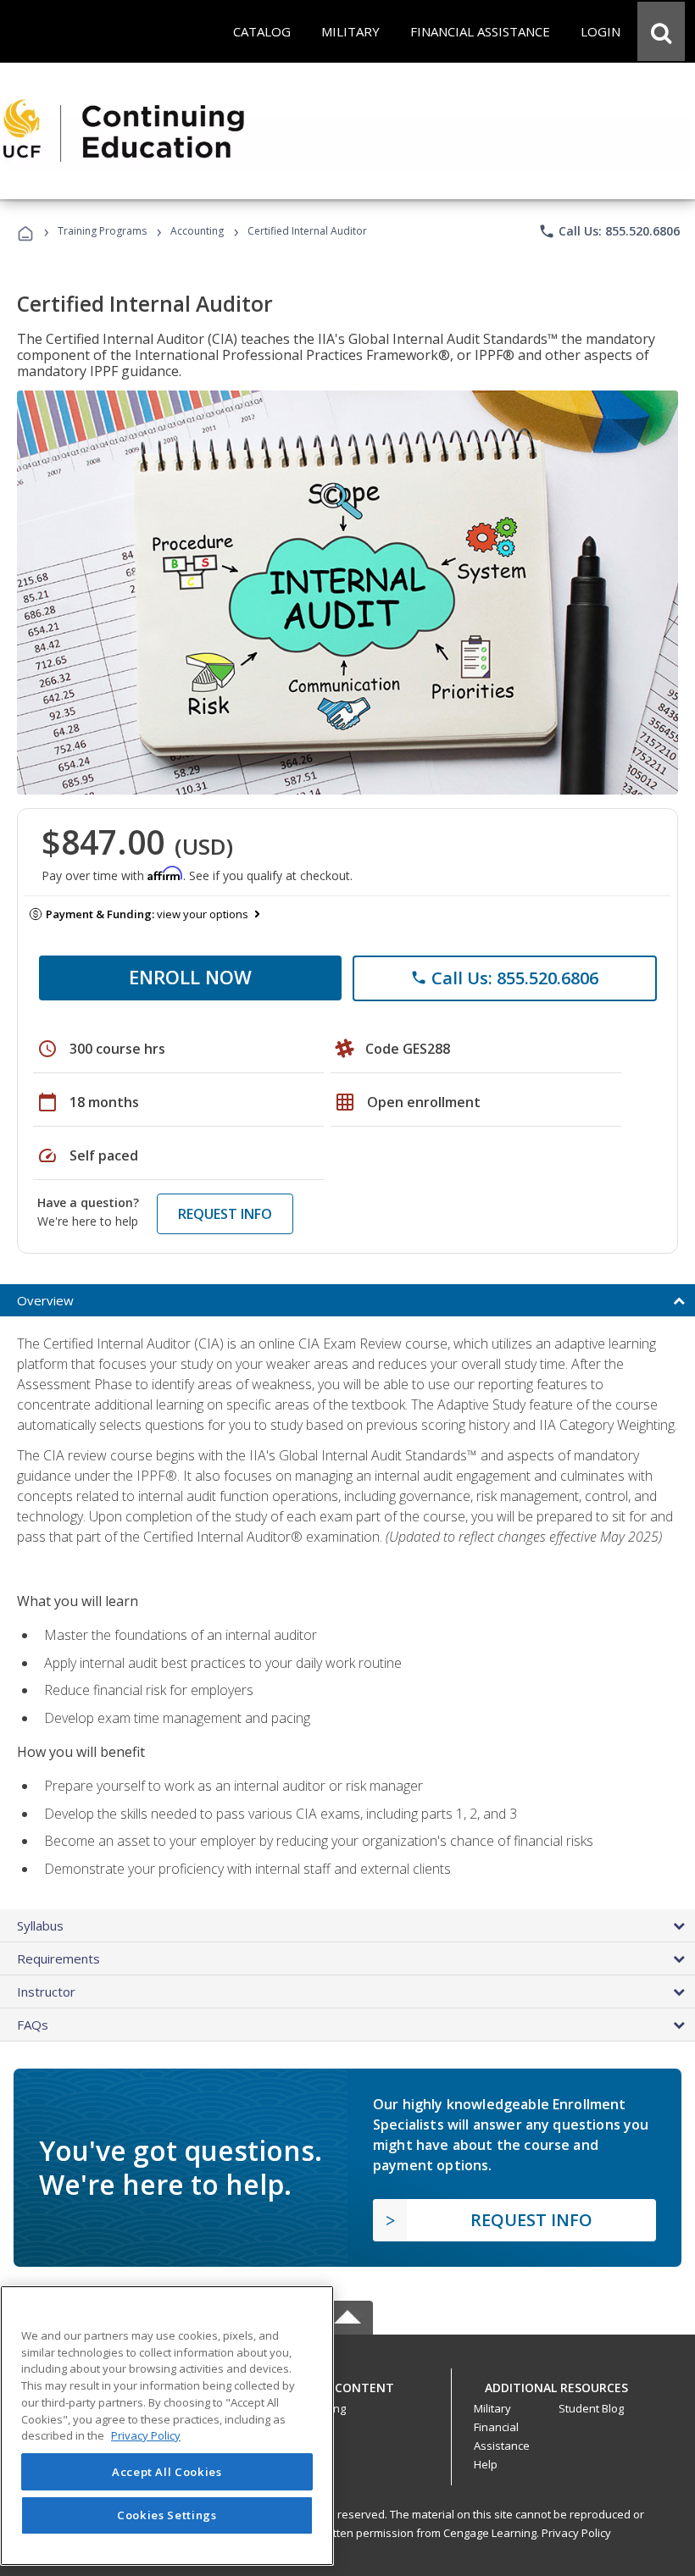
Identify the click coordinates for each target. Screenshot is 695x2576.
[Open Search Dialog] (661, 31)
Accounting (197, 231)
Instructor (46, 1992)
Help (486, 2464)
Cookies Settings (167, 2515)
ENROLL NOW (190, 977)
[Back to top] (347, 2383)
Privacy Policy (576, 2533)
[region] (167, 2426)
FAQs (33, 2025)
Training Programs (102, 231)
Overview (45, 1300)
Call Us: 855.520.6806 (609, 231)
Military (492, 2408)
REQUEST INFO (225, 1214)
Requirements (58, 1958)
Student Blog (591, 2408)
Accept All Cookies (167, 2472)
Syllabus (40, 1925)
